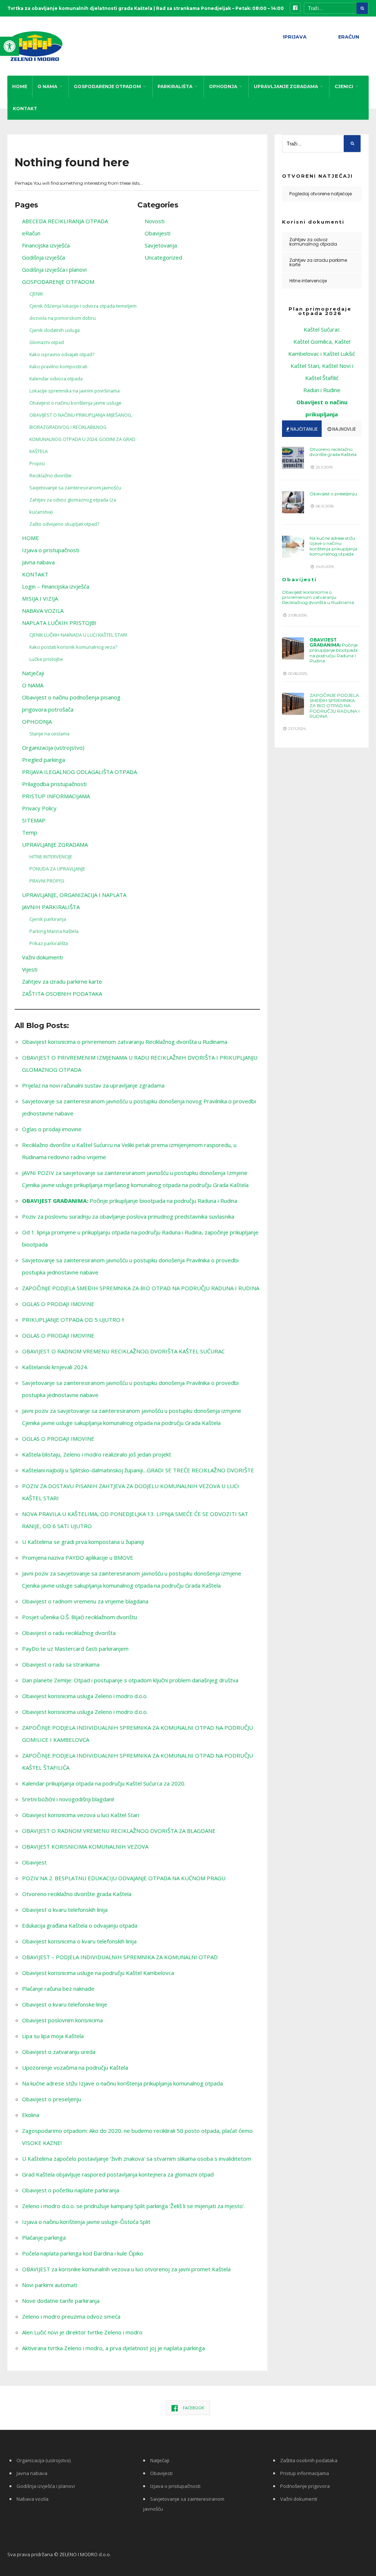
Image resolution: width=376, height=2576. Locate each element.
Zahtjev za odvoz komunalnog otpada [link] (313, 242)
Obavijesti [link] (158, 233)
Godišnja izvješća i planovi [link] (54, 269)
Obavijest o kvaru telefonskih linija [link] (65, 1910)
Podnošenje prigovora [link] (305, 2486)
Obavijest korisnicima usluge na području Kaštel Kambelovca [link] (98, 1973)
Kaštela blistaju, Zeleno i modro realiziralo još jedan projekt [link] (97, 1454)
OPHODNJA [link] (223, 86)
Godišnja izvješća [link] (44, 257)
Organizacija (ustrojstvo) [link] (53, 748)
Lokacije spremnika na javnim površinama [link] (75, 391)
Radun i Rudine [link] (322, 390)
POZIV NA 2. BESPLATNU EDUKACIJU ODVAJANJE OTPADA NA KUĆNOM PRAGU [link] (124, 1878)
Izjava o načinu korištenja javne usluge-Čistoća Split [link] (86, 2222)
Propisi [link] (37, 463)
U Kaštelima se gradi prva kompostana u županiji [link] (83, 1542)
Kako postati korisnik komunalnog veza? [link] (73, 647)
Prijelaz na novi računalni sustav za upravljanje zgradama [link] (93, 1085)
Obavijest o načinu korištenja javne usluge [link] (75, 403)
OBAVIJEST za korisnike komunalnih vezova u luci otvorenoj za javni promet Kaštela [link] (126, 2269)
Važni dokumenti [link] (42, 957)
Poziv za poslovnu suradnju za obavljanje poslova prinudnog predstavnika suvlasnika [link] (128, 1216)
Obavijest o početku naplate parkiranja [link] (71, 2190)
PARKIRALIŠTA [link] (175, 86)
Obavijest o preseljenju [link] (52, 2099)
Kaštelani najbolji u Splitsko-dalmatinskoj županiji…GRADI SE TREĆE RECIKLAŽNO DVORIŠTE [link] (138, 1470)
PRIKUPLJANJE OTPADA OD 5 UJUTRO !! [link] (73, 1320)
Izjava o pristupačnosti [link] (51, 550)
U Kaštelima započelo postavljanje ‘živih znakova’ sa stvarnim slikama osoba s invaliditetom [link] (137, 2159)
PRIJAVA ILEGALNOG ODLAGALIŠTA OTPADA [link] (79, 772)
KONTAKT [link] (25, 108)
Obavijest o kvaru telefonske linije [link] (65, 2004)
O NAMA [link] (47, 86)
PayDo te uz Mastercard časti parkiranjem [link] (75, 1649)
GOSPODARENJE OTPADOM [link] (107, 86)
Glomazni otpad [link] (47, 342)
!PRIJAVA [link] (295, 37)
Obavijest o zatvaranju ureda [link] (59, 2052)
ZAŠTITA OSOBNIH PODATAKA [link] (62, 994)
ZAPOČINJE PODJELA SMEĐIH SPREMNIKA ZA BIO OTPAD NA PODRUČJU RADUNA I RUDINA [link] (141, 1288)
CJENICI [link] (344, 86)
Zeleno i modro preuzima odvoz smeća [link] (71, 2316)
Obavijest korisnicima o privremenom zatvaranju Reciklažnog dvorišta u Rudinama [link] (125, 1042)
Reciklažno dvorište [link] (50, 475)
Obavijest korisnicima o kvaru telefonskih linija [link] (79, 1941)
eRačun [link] (31, 233)
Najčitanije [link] (303, 429)
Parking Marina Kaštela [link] (54, 931)
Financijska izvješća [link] (46, 245)
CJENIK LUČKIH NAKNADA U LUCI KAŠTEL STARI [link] (78, 635)
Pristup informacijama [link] (305, 2473)
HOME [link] (20, 86)
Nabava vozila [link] (32, 2499)
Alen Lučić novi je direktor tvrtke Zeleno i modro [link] (82, 2332)
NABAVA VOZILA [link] (43, 611)
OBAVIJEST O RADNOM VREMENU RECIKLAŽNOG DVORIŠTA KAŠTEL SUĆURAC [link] (123, 1351)
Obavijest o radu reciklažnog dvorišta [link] (69, 1633)
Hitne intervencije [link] (308, 281)
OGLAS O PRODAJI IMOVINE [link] (58, 1304)
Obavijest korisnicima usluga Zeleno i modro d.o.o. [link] (85, 1696)
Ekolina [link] (31, 2115)
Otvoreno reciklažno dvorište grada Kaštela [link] (77, 1894)
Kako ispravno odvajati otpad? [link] (62, 354)
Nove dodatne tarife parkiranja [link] (61, 2301)
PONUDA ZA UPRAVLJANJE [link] (57, 869)
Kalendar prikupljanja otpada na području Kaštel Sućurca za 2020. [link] (104, 1783)
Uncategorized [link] (163, 257)
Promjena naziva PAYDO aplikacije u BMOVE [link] (78, 1557)
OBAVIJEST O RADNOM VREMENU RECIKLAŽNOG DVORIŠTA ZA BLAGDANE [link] (119, 1831)
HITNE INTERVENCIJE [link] (51, 857)
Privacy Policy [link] (39, 808)
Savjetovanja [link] (161, 245)
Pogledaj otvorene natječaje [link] (321, 194)
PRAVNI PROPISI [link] (47, 881)
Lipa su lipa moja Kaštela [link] (53, 2036)
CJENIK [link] (36, 294)
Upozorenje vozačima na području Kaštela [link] (75, 2067)
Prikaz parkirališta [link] (49, 943)
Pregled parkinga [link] (44, 760)
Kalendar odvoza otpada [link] (56, 379)
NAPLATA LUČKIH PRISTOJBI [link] (59, 623)
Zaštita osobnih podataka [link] (309, 2460)
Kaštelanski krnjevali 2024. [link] (55, 1367)
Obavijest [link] (34, 1862)
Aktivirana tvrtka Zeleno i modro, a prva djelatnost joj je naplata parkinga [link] (113, 2348)
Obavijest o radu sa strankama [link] (61, 1664)
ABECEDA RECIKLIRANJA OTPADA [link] (65, 221)
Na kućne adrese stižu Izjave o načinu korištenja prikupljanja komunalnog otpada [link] (122, 2083)
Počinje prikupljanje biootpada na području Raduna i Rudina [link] (130, 1201)
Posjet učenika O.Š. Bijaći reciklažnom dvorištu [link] (79, 1617)
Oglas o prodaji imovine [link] (52, 1129)
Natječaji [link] (33, 673)
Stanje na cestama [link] (49, 734)
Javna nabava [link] (38, 562)
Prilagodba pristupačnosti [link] (54, 784)
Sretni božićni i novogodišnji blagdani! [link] (68, 1799)
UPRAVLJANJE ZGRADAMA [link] (286, 86)
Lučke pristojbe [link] (46, 659)
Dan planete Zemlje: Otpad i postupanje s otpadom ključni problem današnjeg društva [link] (130, 1680)
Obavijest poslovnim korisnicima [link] (62, 2020)
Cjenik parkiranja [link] (48, 919)
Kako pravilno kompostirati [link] (58, 366)
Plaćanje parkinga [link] (44, 2237)
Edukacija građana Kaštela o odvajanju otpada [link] (80, 1925)
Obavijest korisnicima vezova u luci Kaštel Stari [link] (81, 1815)
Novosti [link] (155, 221)
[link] (10, 46)
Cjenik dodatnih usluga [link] (55, 330)
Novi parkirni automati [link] (50, 2285)
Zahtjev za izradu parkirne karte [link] (62, 981)
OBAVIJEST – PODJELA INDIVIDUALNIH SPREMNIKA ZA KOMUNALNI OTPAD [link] (120, 1957)
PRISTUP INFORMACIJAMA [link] (56, 796)
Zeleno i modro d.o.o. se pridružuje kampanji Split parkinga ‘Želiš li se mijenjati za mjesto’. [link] (133, 2206)
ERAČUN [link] (349, 37)
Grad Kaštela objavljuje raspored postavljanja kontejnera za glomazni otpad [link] (118, 2174)
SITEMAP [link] (34, 820)
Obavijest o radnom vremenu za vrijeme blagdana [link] (85, 1601)
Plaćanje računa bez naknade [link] (58, 1989)
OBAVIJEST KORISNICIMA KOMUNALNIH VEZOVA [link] (85, 1846)
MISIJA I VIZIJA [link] (40, 598)
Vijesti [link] (30, 969)
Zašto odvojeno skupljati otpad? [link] (64, 524)
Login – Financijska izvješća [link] (56, 586)
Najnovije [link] (344, 429)
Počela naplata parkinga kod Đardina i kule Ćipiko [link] (83, 2253)
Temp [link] (30, 832)
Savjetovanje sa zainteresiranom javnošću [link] (75, 488)
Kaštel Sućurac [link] (322, 329)
